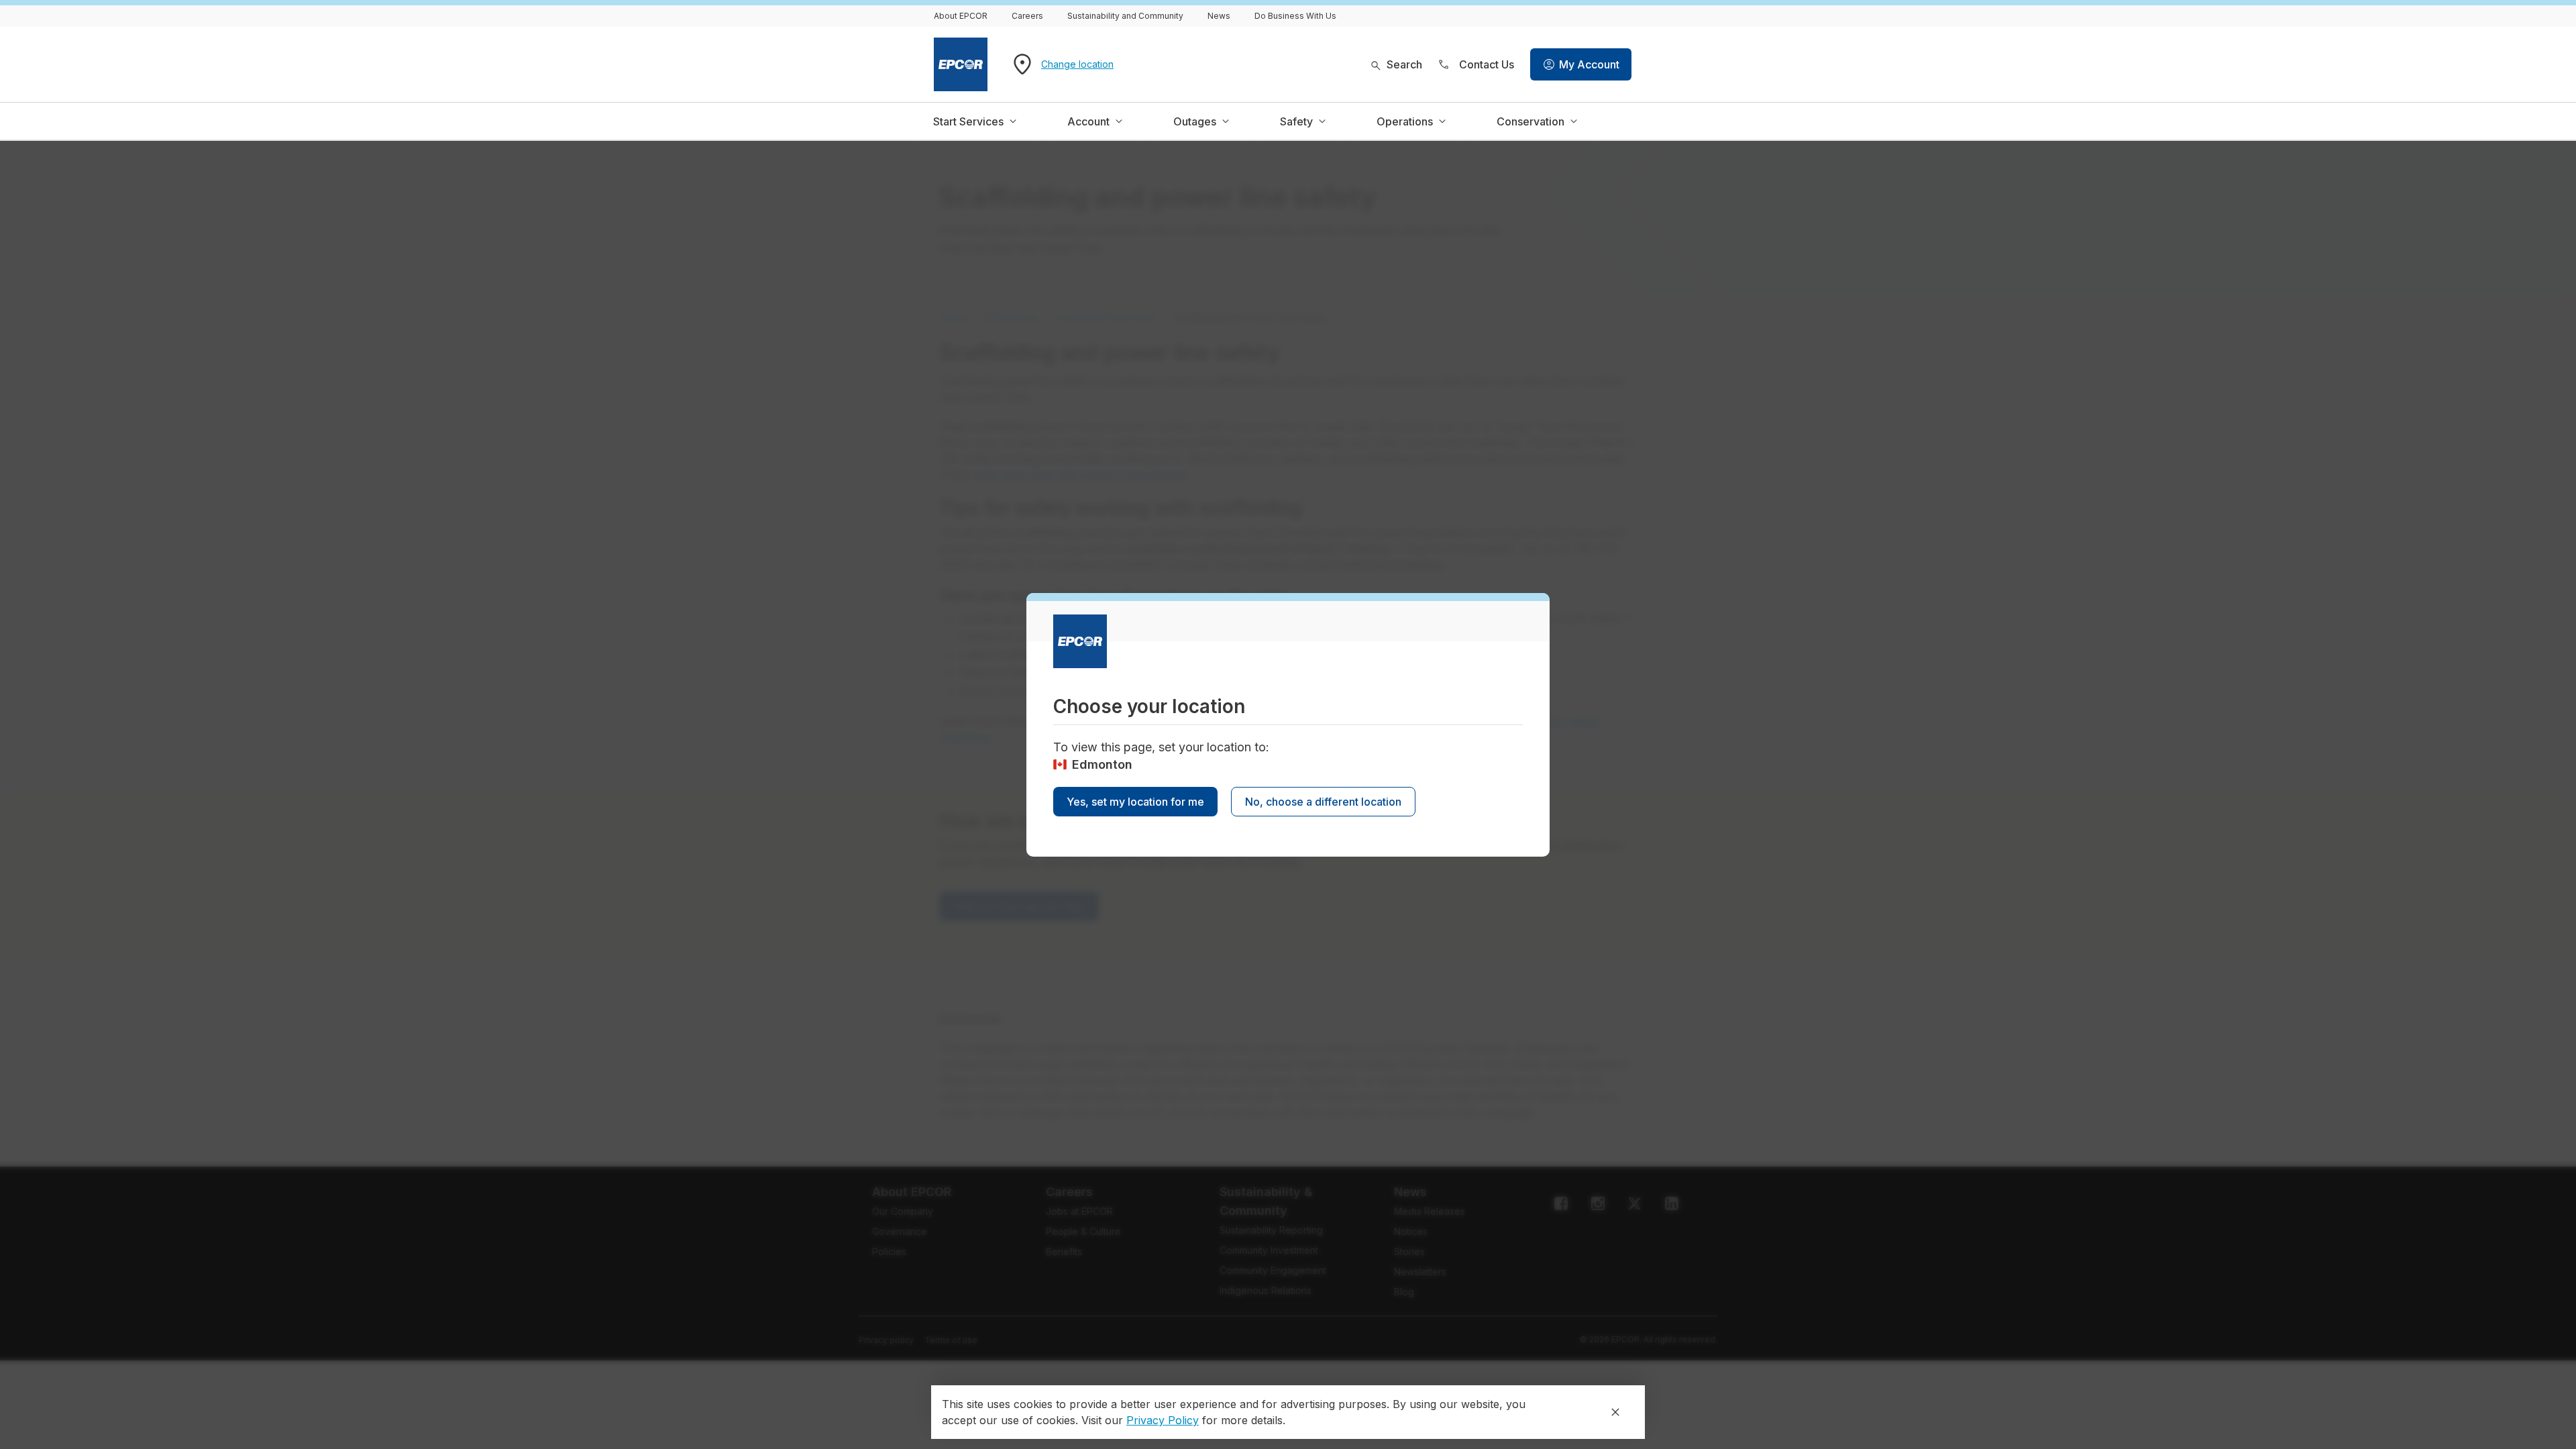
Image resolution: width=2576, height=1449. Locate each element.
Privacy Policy (1163, 1420)
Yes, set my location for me (1135, 802)
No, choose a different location (1323, 802)
